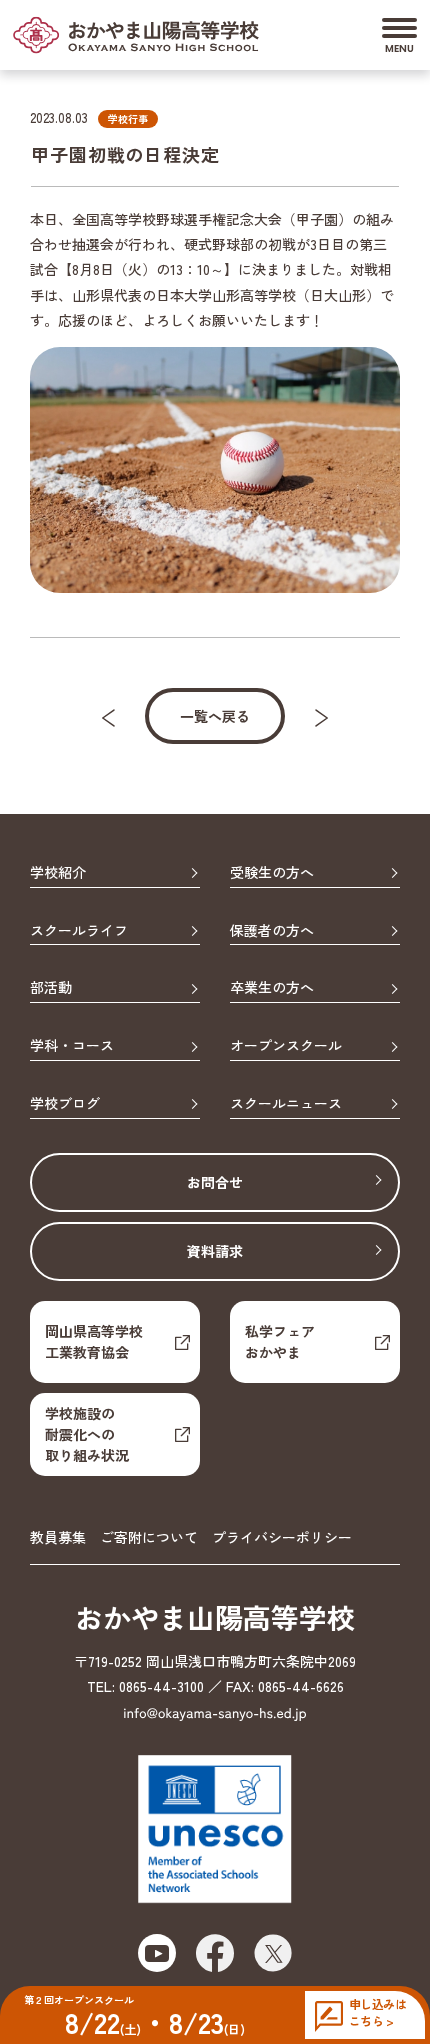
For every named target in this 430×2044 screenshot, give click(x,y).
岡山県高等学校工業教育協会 (94, 1341)
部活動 (51, 988)
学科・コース (72, 1046)
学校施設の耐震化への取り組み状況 (87, 1434)
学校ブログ (65, 1104)
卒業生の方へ (272, 988)
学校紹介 (58, 873)
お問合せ (215, 1182)
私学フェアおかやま (280, 1341)
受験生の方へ (272, 873)
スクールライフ (79, 931)
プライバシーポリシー (282, 1537)
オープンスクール (286, 1046)
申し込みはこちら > (377, 2012)
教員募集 (58, 1537)
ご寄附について (149, 1537)
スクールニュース (286, 1104)
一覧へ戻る (215, 716)
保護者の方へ (272, 931)
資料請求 (215, 1251)
